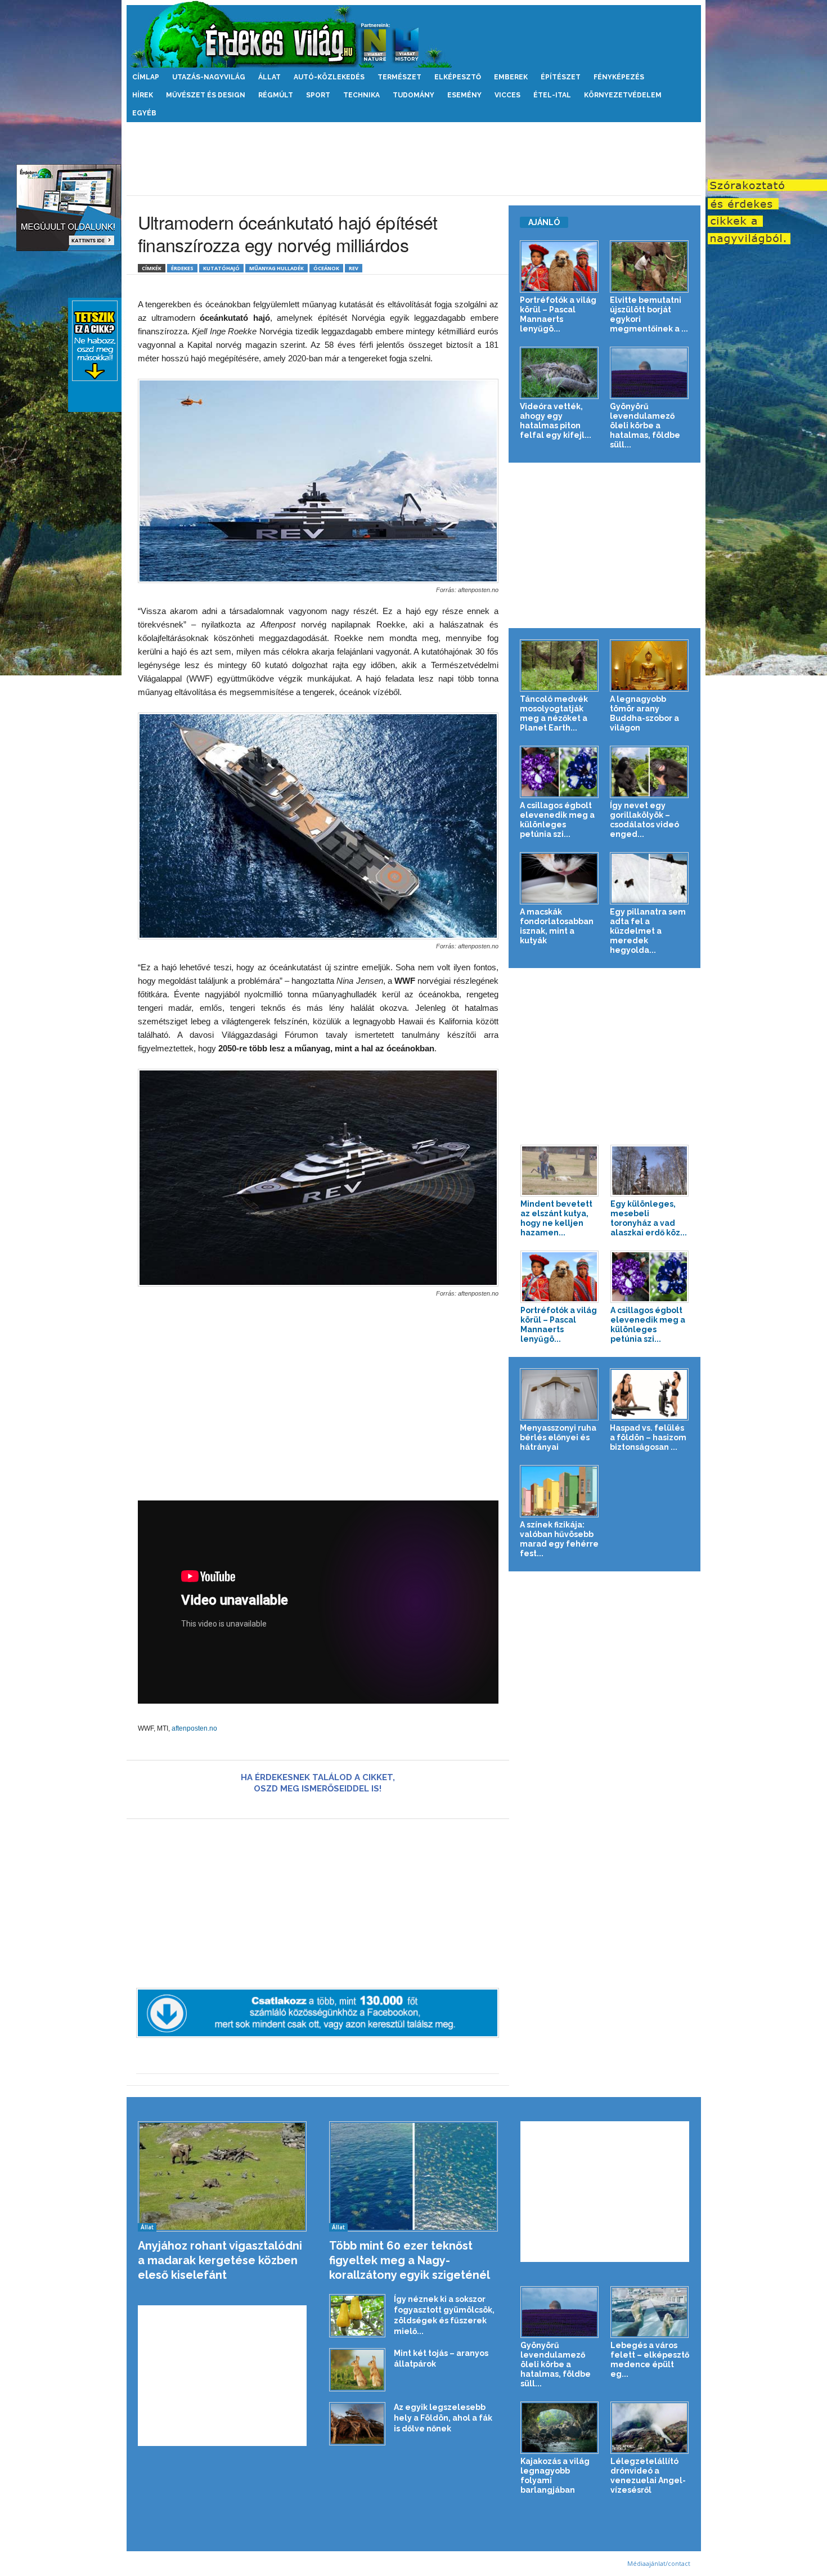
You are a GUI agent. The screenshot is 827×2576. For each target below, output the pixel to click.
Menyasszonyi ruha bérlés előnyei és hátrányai (558, 1437)
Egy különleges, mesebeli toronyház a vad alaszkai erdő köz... (649, 1218)
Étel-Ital (552, 95)
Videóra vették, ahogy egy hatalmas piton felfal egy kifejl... (556, 421)
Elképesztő (458, 77)
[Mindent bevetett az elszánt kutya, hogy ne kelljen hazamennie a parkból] (560, 1171)
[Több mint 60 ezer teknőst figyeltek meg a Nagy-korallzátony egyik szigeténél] (414, 2177)
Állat (269, 77)
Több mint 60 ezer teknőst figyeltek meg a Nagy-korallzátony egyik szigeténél (410, 2260)
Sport (318, 95)
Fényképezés (619, 77)
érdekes (182, 268)
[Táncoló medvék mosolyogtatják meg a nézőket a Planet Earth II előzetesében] (559, 666)
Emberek (511, 77)
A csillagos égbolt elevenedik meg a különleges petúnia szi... (557, 820)
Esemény (464, 95)
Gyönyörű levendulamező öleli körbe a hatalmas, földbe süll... (645, 425)
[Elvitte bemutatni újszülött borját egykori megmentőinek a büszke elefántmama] (650, 266)
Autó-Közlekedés (329, 77)
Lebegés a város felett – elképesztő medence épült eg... (650, 2360)
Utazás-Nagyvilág (209, 77)
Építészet (561, 77)
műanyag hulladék (277, 268)
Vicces (507, 95)
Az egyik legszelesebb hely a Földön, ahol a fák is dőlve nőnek (443, 2418)
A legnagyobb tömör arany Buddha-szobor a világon (644, 713)
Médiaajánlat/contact (659, 2563)
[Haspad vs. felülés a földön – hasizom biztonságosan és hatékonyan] (650, 1394)
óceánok (326, 268)
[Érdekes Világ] (414, 34)
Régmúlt (276, 95)
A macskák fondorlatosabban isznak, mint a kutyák (557, 926)
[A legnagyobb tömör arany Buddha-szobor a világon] (650, 666)
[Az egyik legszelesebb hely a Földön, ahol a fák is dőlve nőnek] (357, 2423)
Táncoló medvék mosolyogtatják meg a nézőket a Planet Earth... (554, 713)
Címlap (146, 77)
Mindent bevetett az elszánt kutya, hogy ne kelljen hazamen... (556, 1218)
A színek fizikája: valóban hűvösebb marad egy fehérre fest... (559, 1539)
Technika (361, 95)
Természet (399, 77)
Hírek (143, 95)
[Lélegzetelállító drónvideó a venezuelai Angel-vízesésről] (650, 2428)
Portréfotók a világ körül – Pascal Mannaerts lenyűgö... (558, 314)
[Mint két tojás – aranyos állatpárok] (357, 2369)
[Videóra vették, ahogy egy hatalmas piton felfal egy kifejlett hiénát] (559, 373)
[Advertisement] (414, 159)
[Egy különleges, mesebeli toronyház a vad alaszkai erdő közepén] (650, 1171)
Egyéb (144, 113)
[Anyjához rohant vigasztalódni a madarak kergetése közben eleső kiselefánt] (223, 2177)
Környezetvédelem (623, 95)
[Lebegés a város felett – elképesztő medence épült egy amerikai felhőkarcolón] (650, 2312)
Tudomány (414, 95)
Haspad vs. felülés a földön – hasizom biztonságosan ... (648, 1437)
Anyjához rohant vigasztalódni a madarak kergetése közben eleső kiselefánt (220, 2260)
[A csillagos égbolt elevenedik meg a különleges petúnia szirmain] (559, 772)
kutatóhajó (221, 268)
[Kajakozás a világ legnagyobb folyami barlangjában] (560, 2428)
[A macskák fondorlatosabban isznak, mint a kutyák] (559, 878)
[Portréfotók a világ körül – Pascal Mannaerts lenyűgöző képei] (559, 266)
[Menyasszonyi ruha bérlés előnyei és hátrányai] (559, 1394)
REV (354, 268)
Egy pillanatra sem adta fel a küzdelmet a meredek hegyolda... (648, 931)
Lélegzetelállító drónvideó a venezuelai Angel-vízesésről (648, 2476)
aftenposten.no (194, 1728)
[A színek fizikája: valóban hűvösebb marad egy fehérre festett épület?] (559, 1491)
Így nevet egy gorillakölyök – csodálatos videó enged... (644, 820)
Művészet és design (206, 95)
